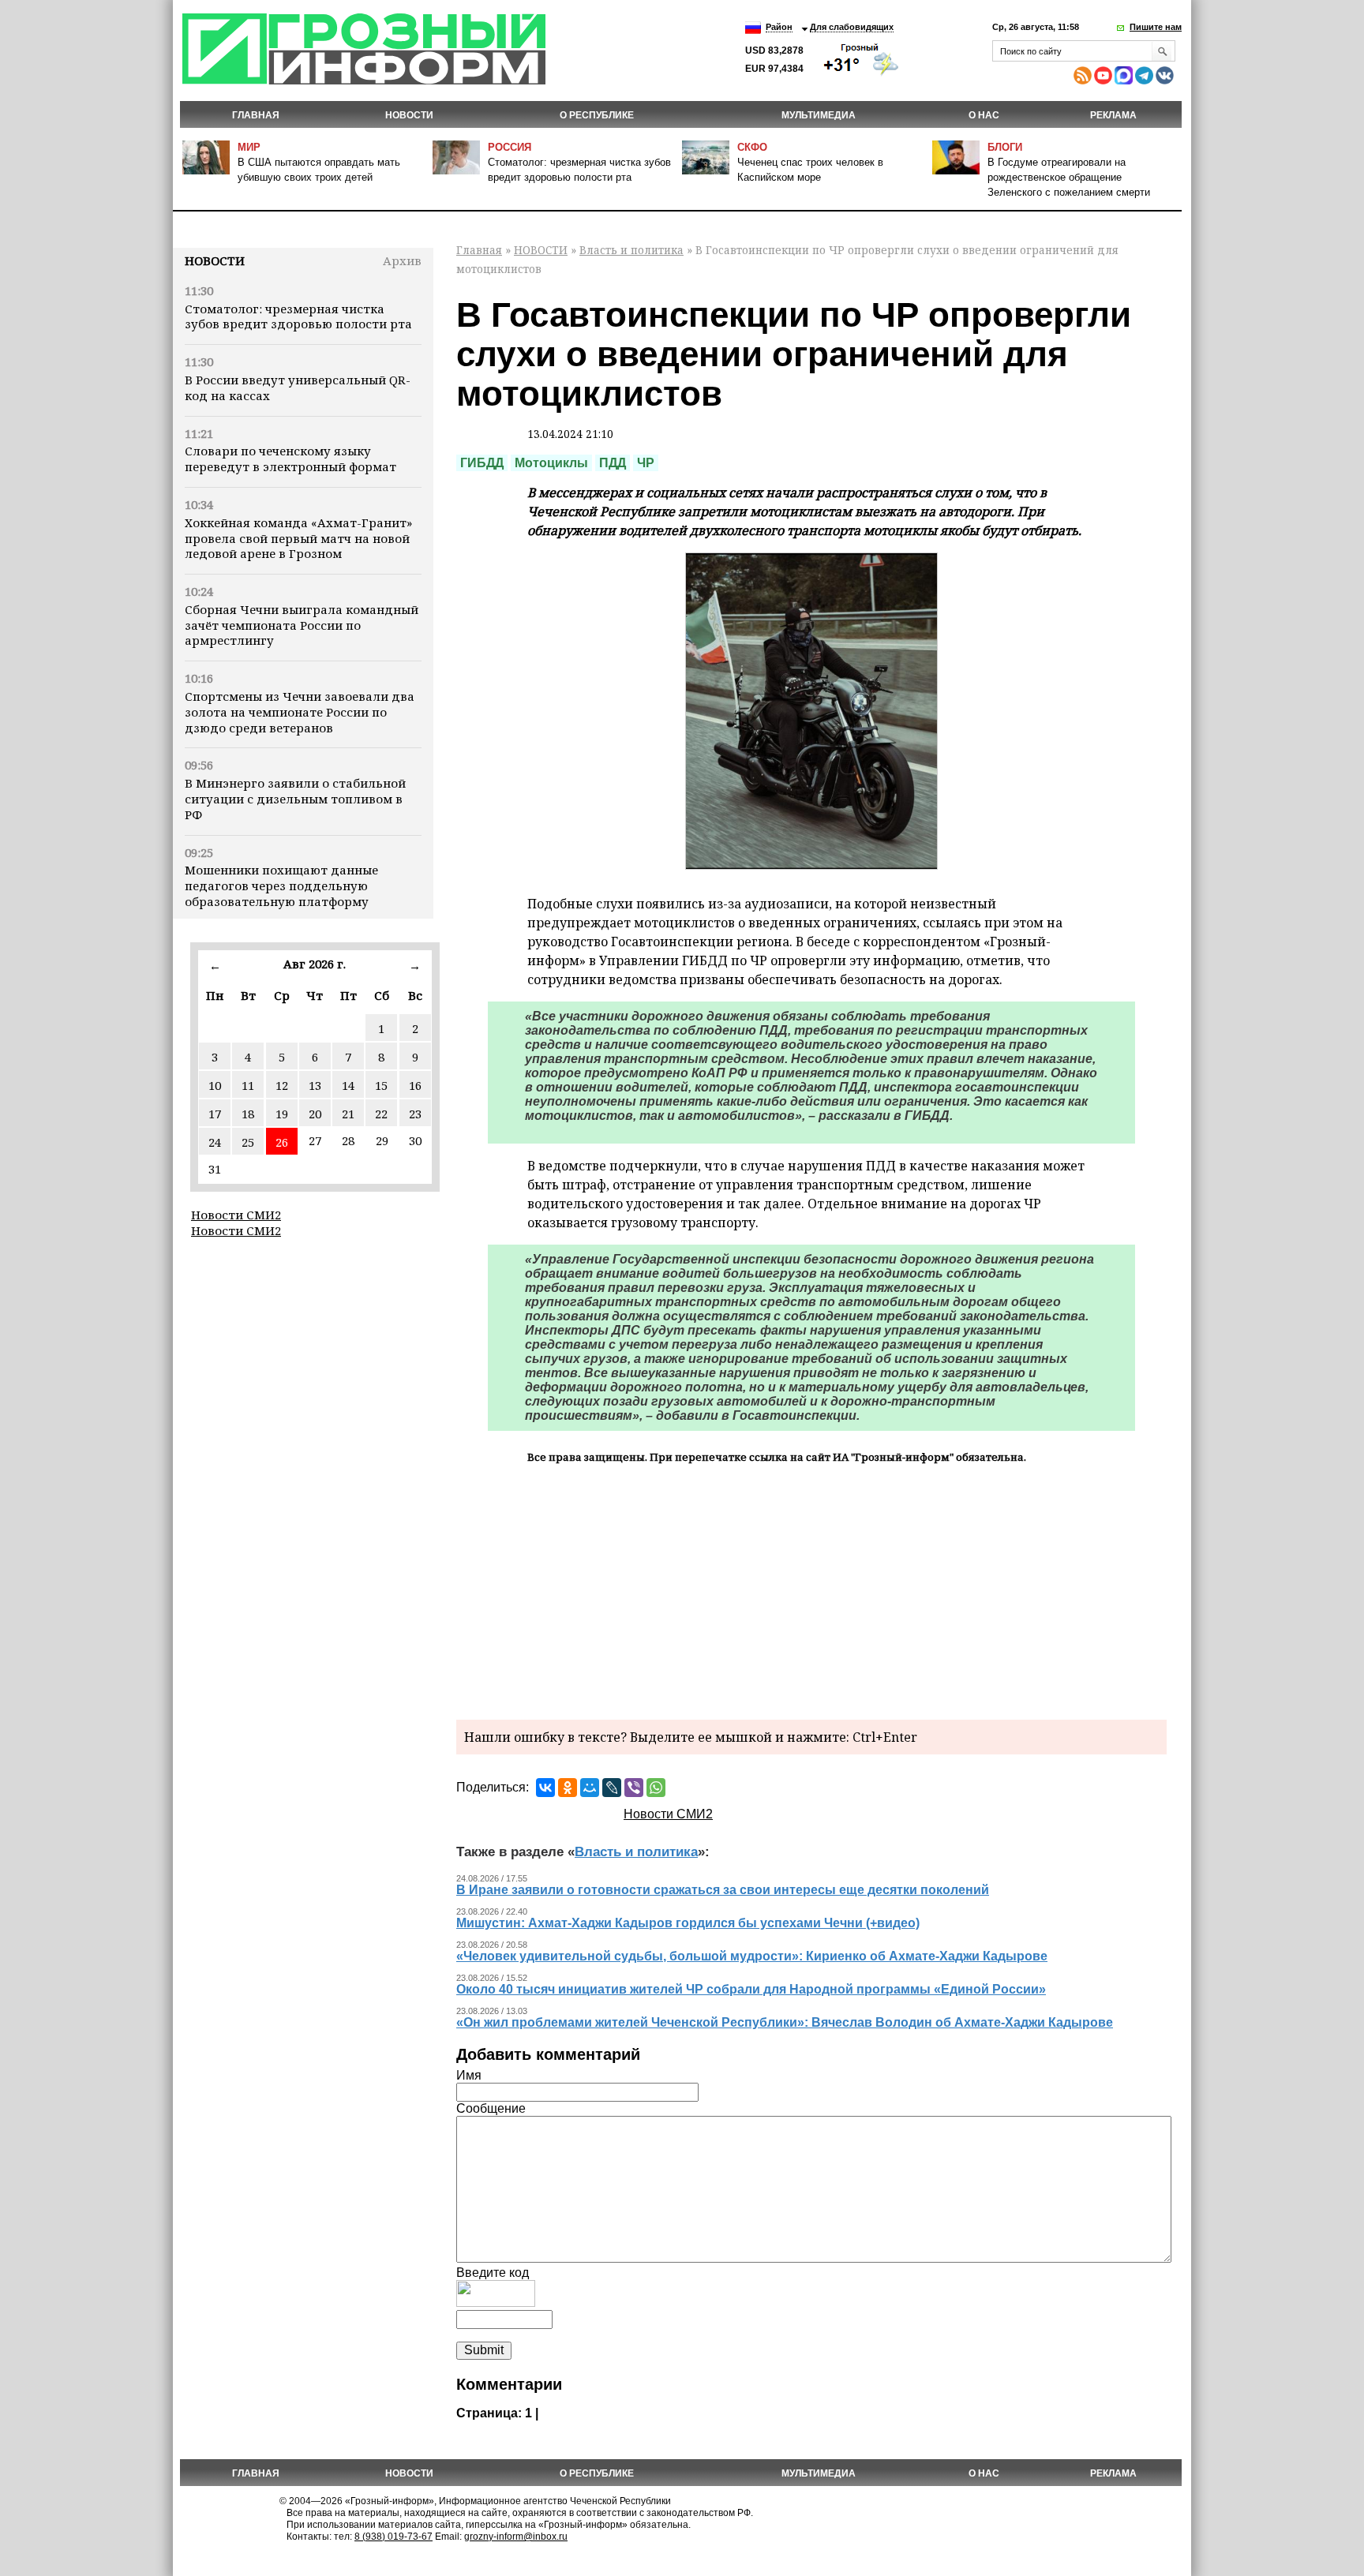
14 (348, 1085)
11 (248, 1085)
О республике (597, 115)
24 (215, 1142)
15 (381, 1085)
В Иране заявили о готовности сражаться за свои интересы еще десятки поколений (723, 1890)
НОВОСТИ (409, 115)
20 (315, 1114)
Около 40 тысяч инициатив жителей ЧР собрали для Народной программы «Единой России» (751, 1989)
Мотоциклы (551, 463)
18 (248, 1114)
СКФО (752, 147)
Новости (215, 260)
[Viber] (634, 1788)
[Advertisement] (811, 1589)
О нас (984, 115)
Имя (469, 2075)
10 (215, 1085)
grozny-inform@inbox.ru (516, 2537)
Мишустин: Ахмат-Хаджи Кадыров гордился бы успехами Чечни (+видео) (688, 1923)
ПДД (613, 463)
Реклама (1113, 115)
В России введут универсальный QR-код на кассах (298, 388)
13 (315, 1085)
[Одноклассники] (568, 1788)
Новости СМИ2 (236, 1215)
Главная (256, 115)
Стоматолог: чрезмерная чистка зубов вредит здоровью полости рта (298, 316)
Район (779, 27)
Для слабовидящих (852, 27)
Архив (402, 260)
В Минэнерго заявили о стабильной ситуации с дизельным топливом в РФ (295, 799)
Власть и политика (631, 250)
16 (415, 1085)
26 (282, 1142)
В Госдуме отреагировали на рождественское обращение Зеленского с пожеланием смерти (1069, 177)
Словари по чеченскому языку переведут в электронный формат (290, 459)
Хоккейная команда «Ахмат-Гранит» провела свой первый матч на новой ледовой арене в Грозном (298, 538)
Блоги (1005, 147)
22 (381, 1114)
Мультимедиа (819, 115)
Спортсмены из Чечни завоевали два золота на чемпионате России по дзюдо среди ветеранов (300, 712)
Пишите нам (1156, 27)
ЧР (646, 463)
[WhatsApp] (656, 1788)
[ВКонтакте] (545, 1788)
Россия (510, 147)
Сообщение (491, 2108)
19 (282, 1114)
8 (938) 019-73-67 (393, 2537)
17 (215, 1114)
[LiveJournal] (612, 1788)
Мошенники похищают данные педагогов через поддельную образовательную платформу (281, 885)
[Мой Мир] (590, 1788)
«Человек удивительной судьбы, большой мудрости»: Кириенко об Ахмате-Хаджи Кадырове (752, 1956)
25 (248, 1142)
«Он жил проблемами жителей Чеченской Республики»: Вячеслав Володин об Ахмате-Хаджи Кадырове (785, 2022)
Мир (249, 147)
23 (415, 1114)
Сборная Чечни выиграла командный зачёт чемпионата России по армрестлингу (302, 625)
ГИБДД (482, 463)
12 (282, 1085)
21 (348, 1114)
